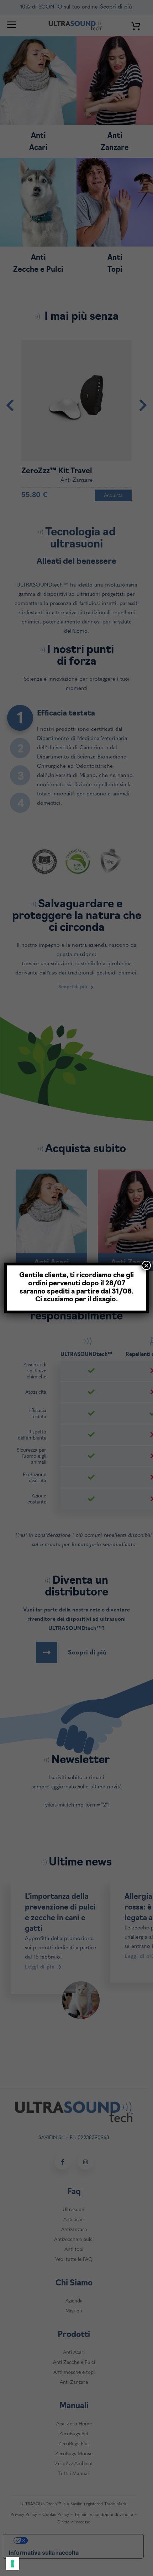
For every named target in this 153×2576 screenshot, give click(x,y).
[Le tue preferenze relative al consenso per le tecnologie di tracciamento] (12, 2564)
